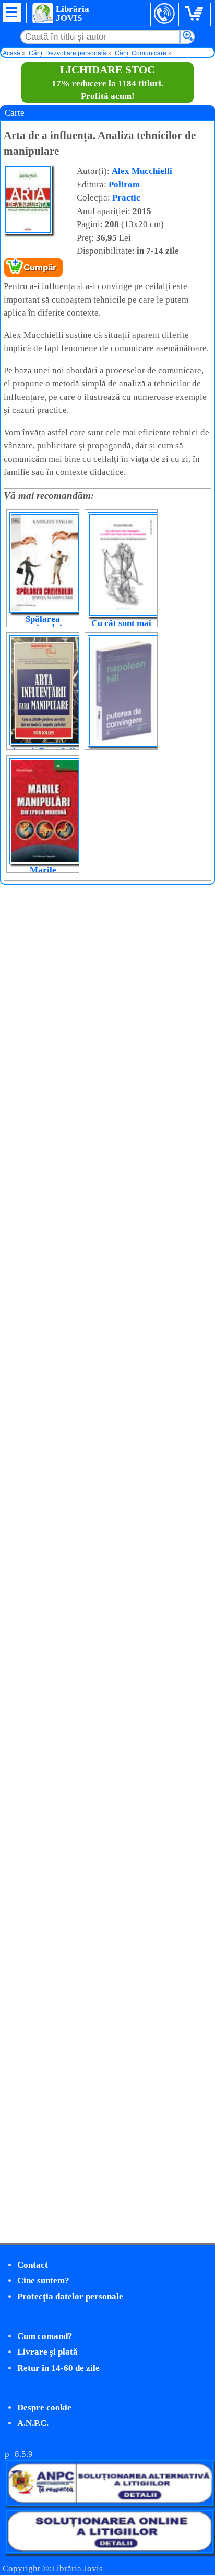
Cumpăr (40, 267)
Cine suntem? (43, 2280)
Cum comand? (45, 2336)
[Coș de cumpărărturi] (196, 14)
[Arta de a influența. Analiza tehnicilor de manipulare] (28, 232)
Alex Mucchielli (142, 171)
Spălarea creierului (43, 623)
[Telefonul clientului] (165, 14)
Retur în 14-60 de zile (58, 2368)
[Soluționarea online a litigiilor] (110, 2551)
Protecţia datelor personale (70, 2297)
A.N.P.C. (33, 2423)
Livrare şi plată (47, 2352)
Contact (33, 2265)
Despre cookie (44, 2408)
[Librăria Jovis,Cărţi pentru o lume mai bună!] (42, 13)
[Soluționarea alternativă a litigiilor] (110, 2503)
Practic (126, 198)
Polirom (124, 185)
